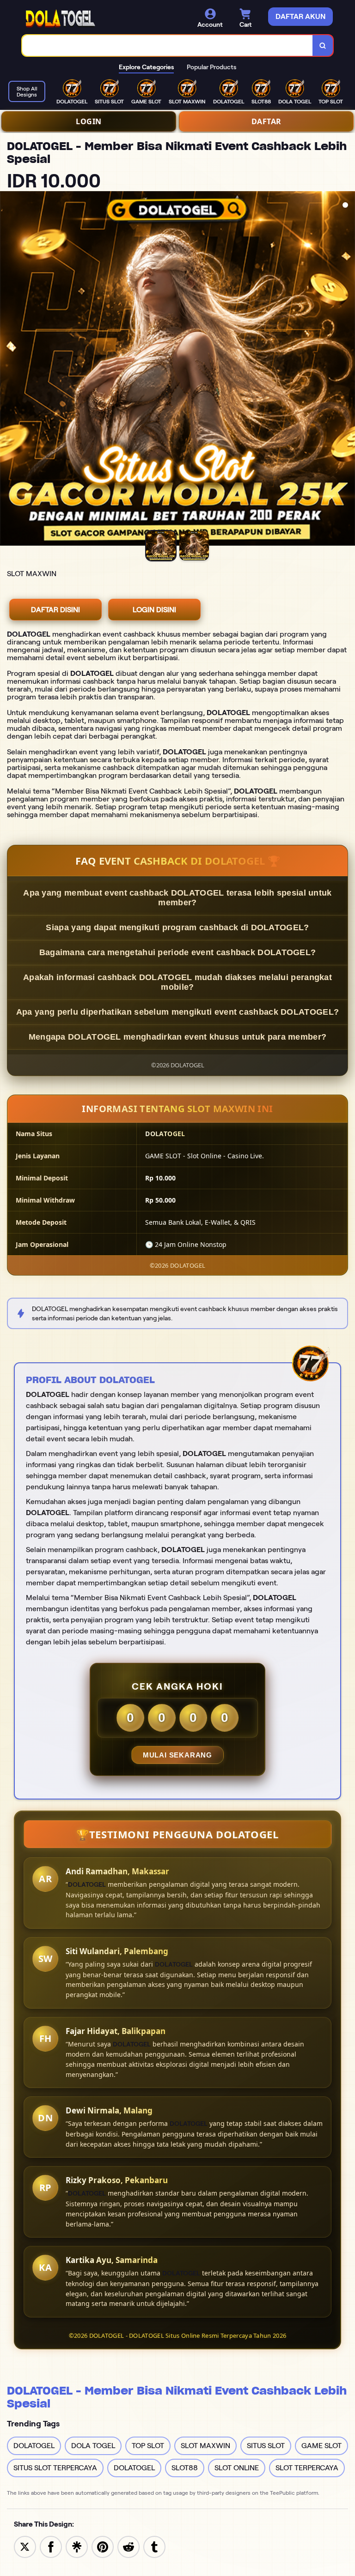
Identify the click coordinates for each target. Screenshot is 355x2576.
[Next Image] (348, 370)
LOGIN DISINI (154, 610)
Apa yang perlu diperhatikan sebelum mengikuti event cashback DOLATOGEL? (177, 1012)
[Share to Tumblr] (154, 2546)
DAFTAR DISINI (55, 610)
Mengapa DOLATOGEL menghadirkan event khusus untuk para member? (178, 1037)
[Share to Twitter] (25, 2546)
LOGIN (89, 121)
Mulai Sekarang (177, 1755)
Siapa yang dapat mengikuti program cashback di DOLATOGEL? (177, 927)
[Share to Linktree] (77, 2546)
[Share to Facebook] (51, 2546)
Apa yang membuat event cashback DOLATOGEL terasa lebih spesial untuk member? (177, 898)
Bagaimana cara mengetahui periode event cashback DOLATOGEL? (178, 952)
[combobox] (168, 45)
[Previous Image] (7, 370)
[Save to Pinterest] (103, 2546)
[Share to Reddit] (129, 2546)
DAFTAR (266, 121)
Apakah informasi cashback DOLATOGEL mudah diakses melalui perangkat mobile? (177, 982)
